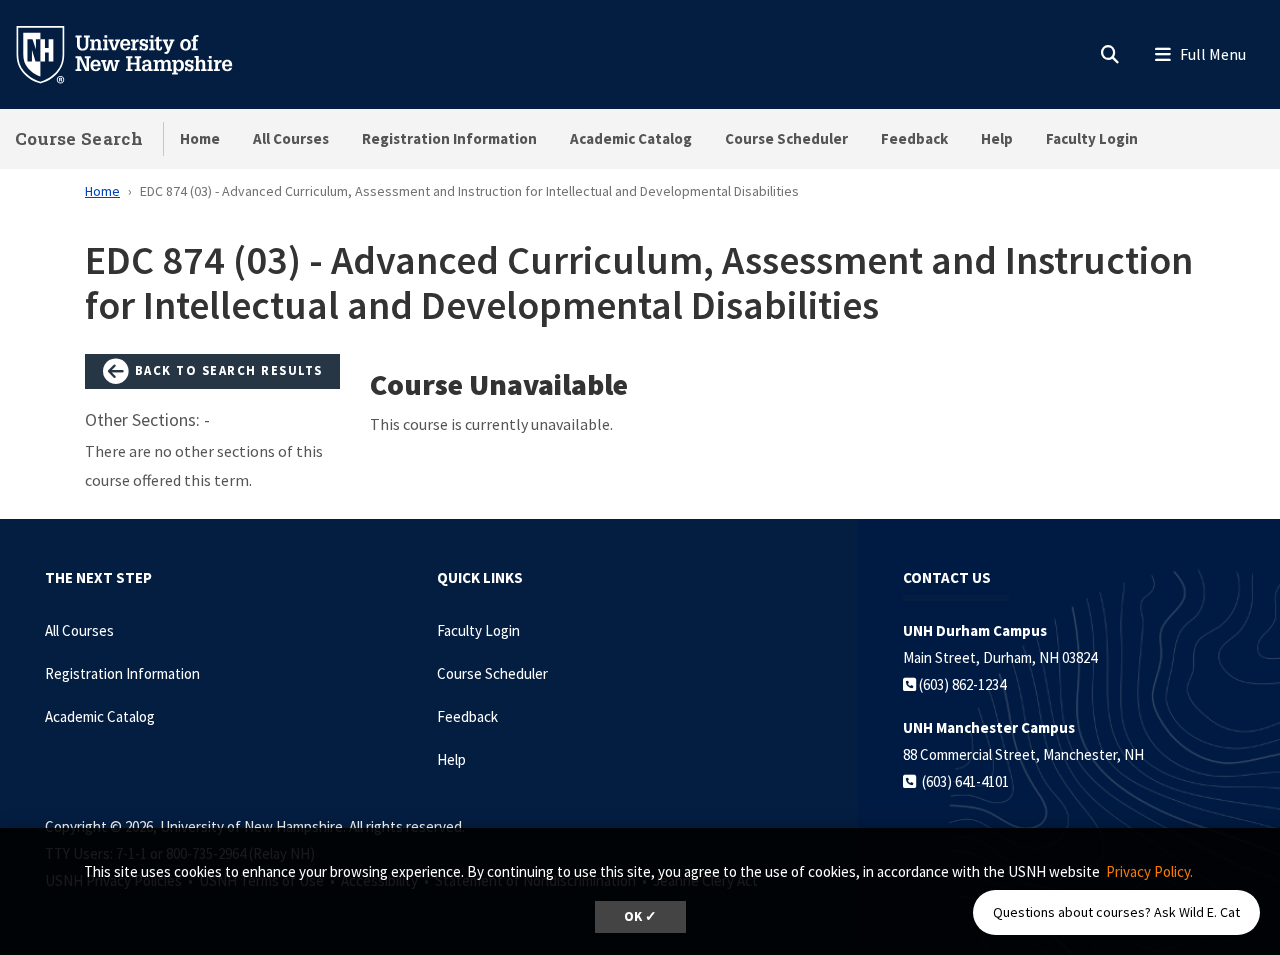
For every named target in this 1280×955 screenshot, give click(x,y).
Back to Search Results (226, 370)
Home (200, 138)
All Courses (291, 138)
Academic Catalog (631, 138)
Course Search (79, 138)
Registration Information (449, 138)
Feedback (914, 138)
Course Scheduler (786, 138)
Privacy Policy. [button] (1149, 871)
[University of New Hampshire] (140, 53)
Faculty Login (1092, 138)
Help (997, 138)
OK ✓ (640, 916)
